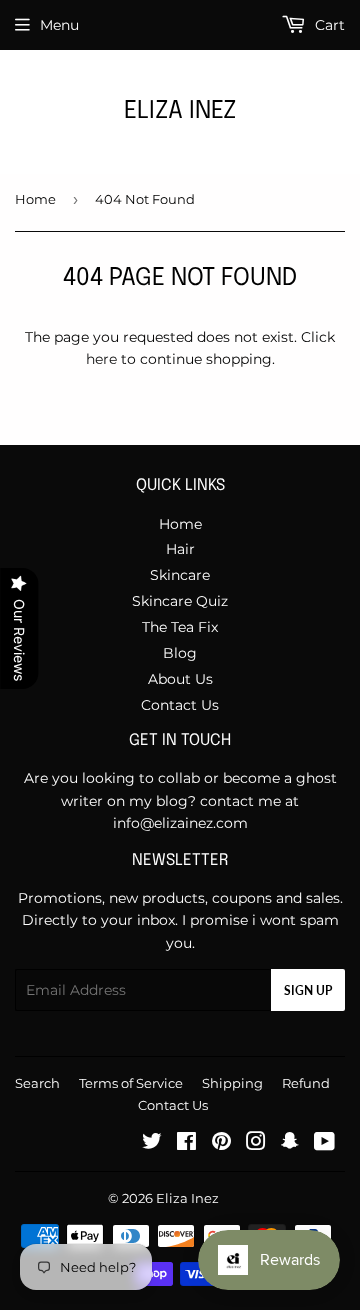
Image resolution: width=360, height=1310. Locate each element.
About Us (180, 679)
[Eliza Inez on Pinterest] (221, 1144)
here (101, 359)
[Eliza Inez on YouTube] (324, 1144)
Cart (328, 25)
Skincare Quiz (180, 601)
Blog (180, 653)
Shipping (232, 1083)
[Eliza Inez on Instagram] (256, 1144)
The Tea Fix (180, 627)
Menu (59, 25)
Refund (306, 1083)
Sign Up (308, 990)
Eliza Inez (180, 111)
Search (37, 1083)
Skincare (180, 575)
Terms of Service (131, 1083)
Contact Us (180, 705)
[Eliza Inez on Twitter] (152, 1144)
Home (35, 199)
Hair (180, 549)
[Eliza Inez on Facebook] (186, 1144)
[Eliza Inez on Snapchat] (290, 1144)
